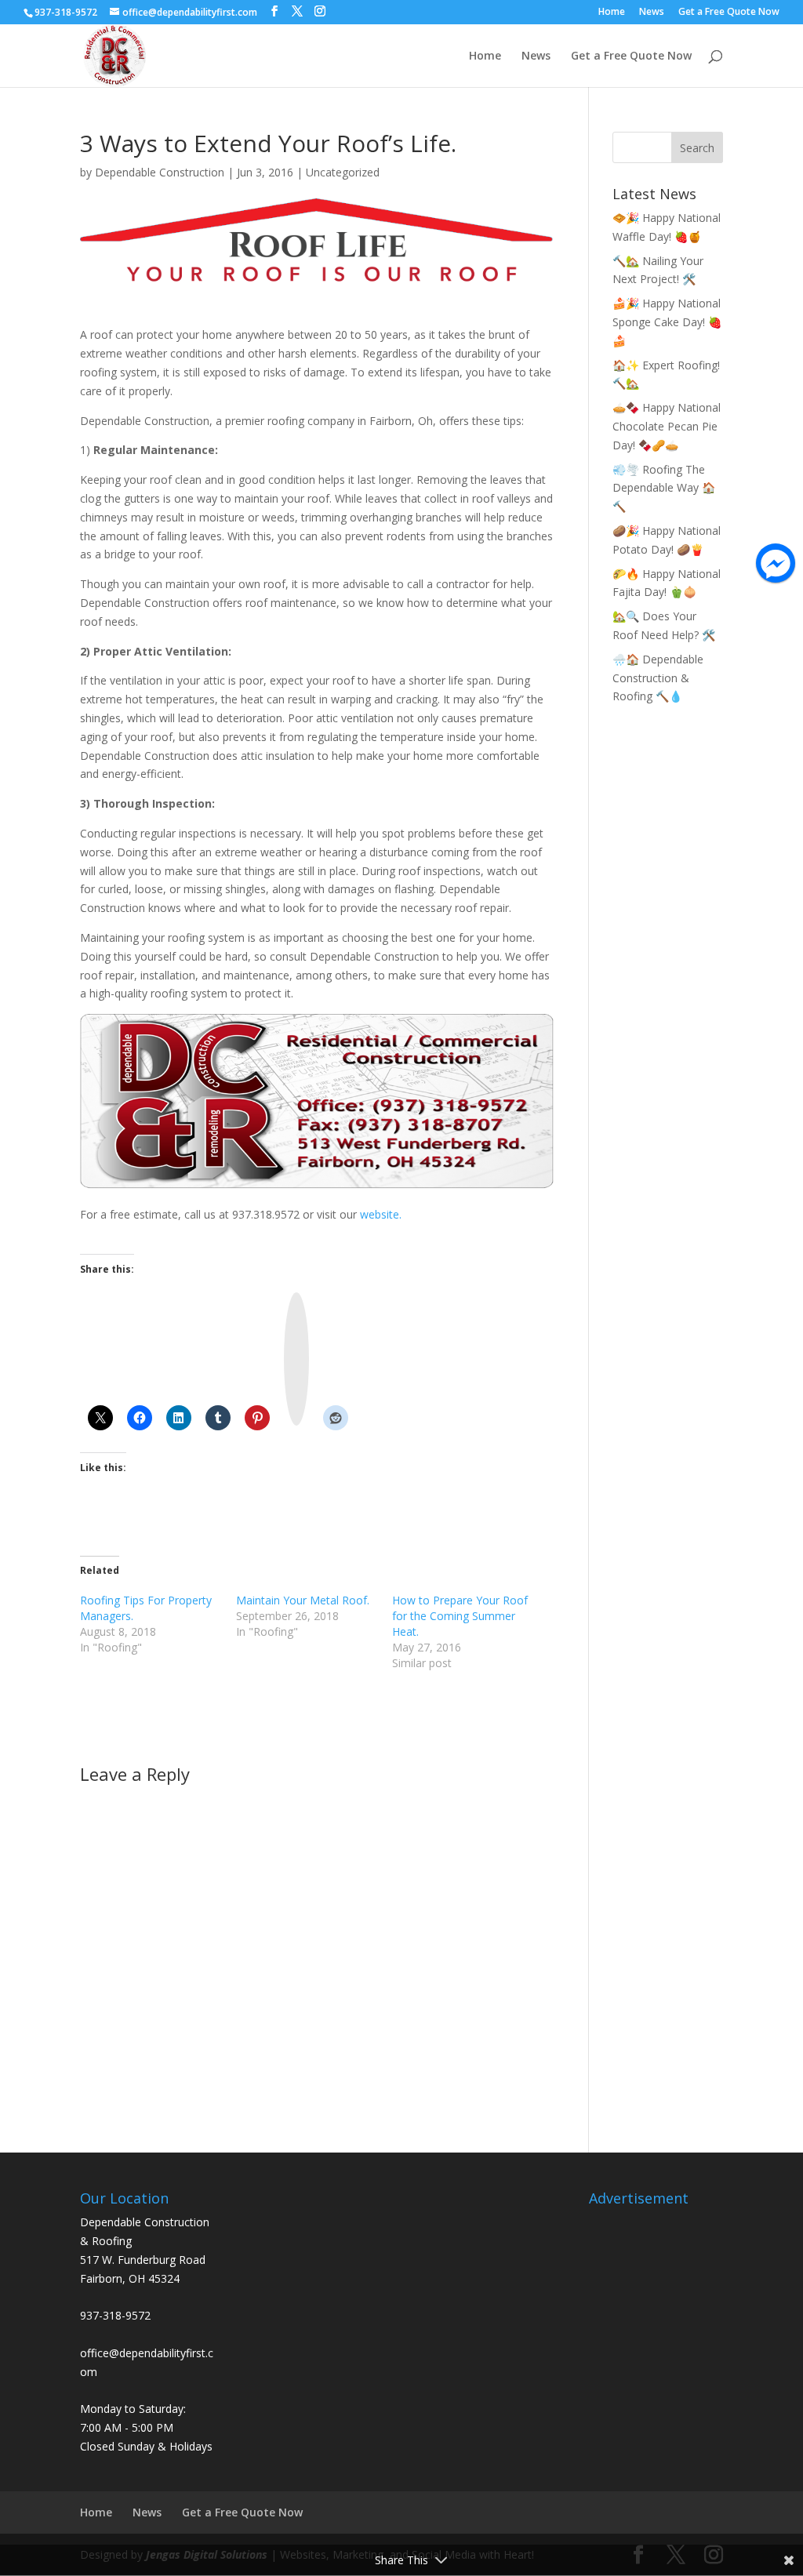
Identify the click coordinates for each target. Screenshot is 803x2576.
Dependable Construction (160, 172)
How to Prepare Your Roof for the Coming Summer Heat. (460, 1616)
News (652, 13)
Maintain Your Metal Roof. (303, 1600)
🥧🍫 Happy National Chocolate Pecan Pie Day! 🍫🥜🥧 (667, 426)
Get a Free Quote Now (729, 13)
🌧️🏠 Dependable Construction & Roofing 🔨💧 (658, 678)
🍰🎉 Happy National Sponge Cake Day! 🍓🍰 (667, 322)
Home (612, 13)
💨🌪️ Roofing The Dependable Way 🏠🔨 (664, 488)
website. (381, 1214)
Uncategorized (343, 172)
